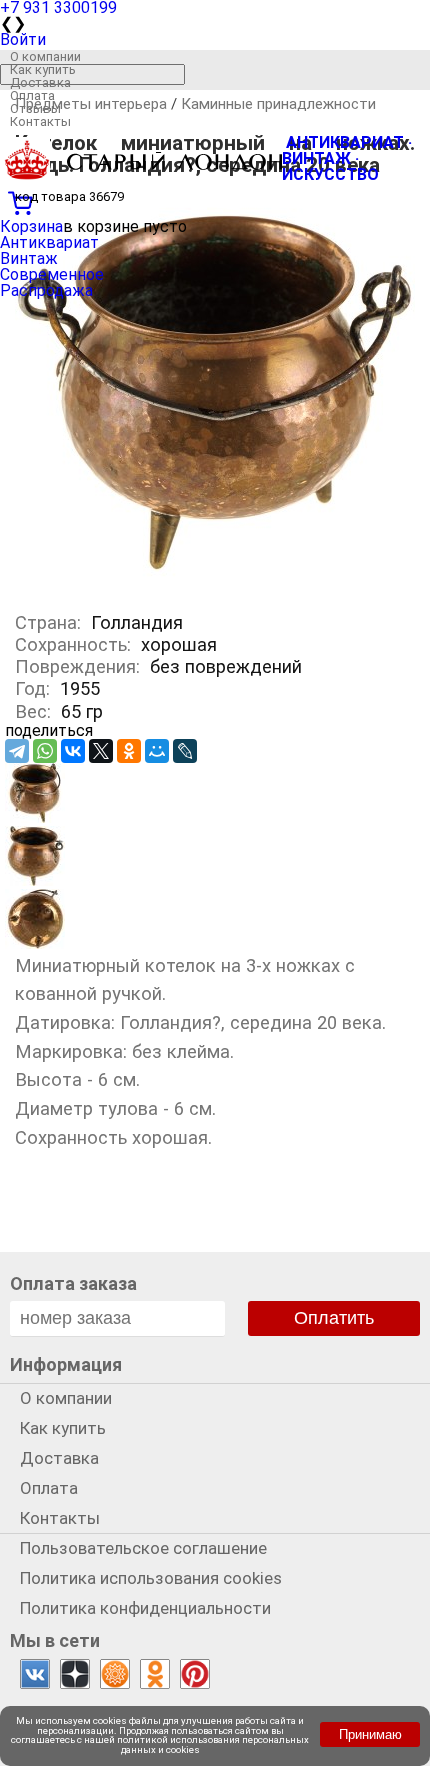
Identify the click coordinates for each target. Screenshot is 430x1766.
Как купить (43, 69)
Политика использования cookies (151, 1578)
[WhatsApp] (45, 751)
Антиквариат (49, 242)
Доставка (40, 82)
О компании (45, 56)
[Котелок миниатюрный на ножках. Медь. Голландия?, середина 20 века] (215, 586)
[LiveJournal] (185, 751)
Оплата (32, 95)
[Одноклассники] (129, 751)
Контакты (40, 121)
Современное (52, 274)
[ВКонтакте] (73, 751)
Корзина (31, 226)
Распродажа (46, 290)
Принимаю (370, 1734)
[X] (101, 751)
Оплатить (334, 1318)
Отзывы (35, 108)
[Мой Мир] (157, 751)
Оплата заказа (73, 1283)
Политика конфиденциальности (145, 1608)
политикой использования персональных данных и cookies (213, 1744)
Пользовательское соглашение (143, 1548)
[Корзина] (215, 201)
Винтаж (29, 258)
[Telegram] (17, 751)
